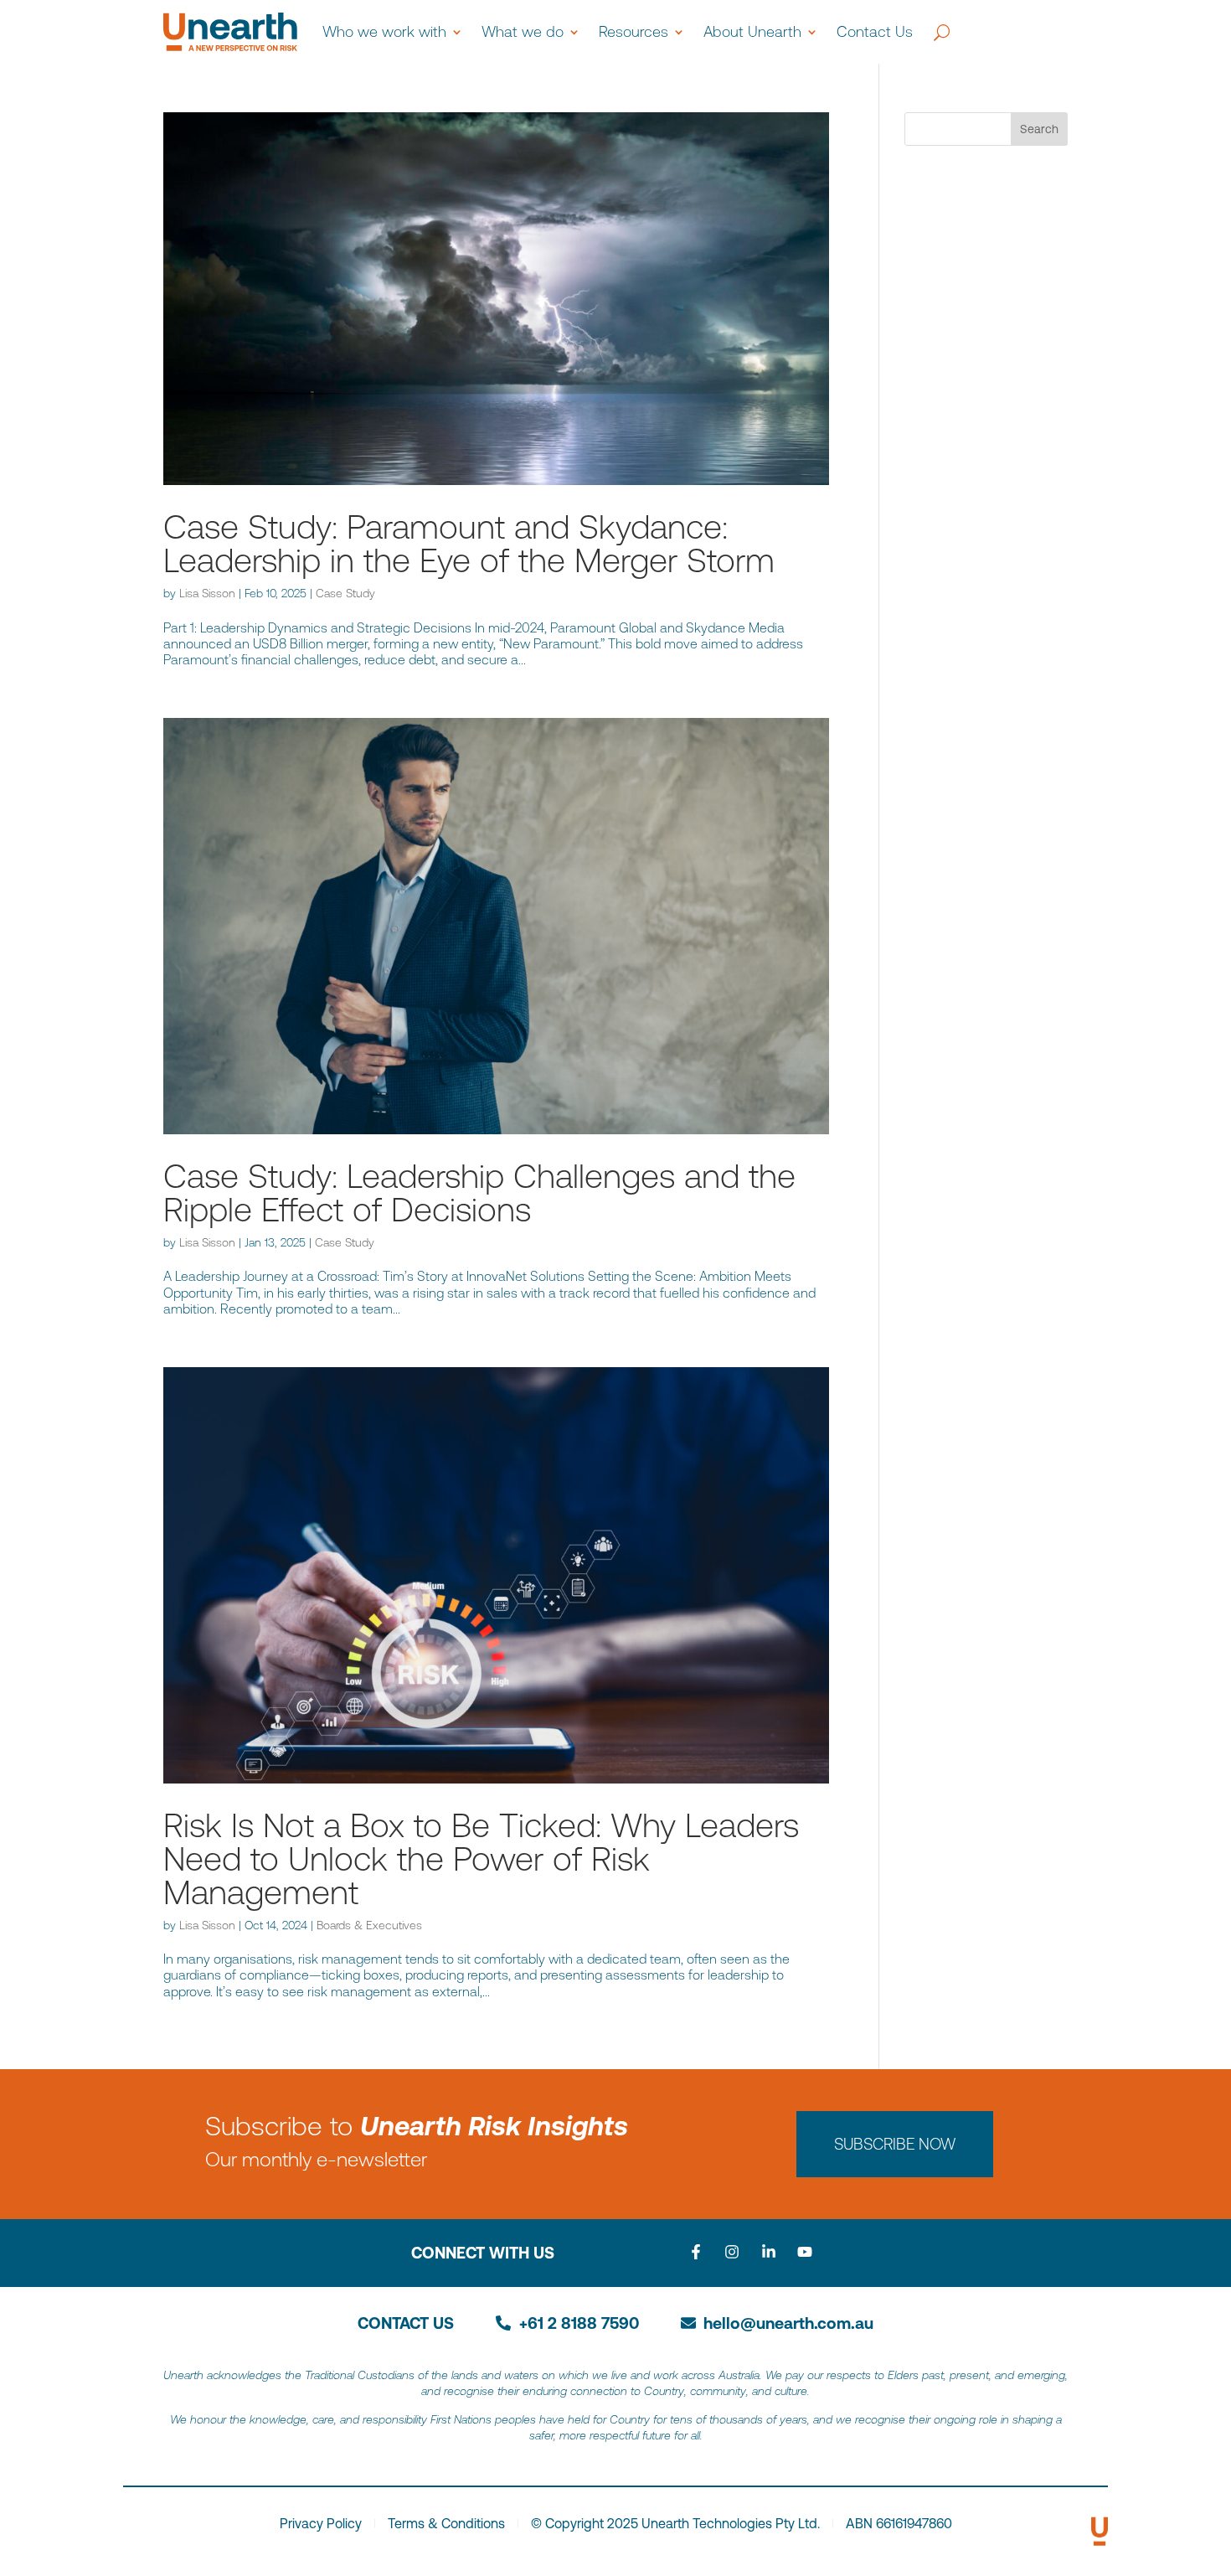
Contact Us (875, 31)
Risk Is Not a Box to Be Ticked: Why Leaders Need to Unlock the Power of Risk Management (481, 1858)
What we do (523, 31)
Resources (634, 31)
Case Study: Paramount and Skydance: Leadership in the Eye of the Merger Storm (469, 543)
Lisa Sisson (207, 593)
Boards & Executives (369, 1925)
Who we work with (384, 31)
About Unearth (752, 31)
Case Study (345, 593)
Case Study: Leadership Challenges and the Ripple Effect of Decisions (479, 1192)
